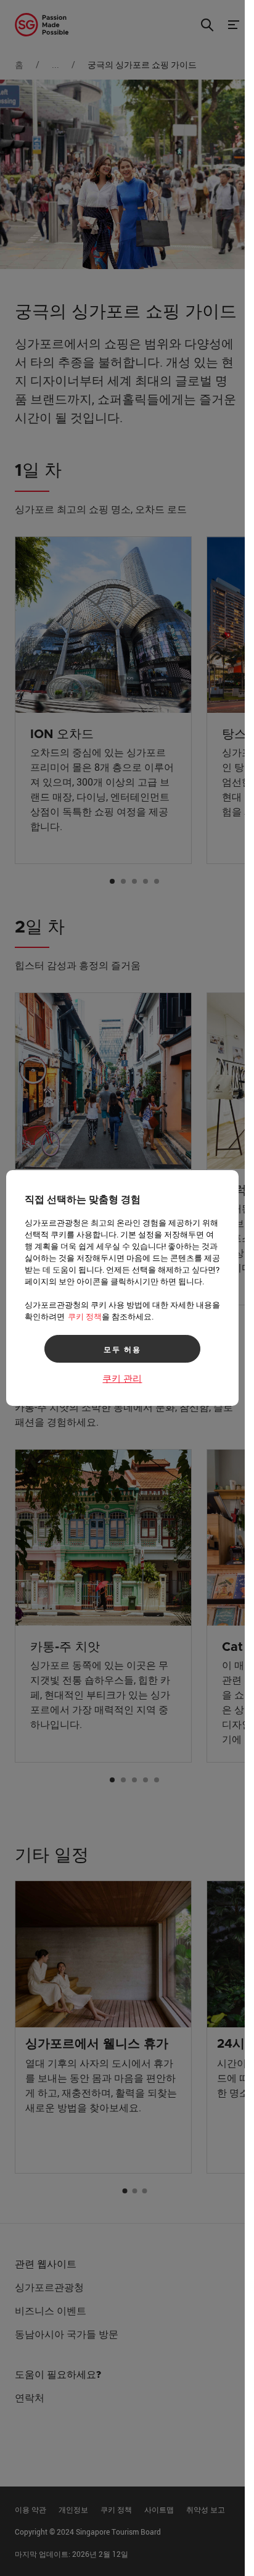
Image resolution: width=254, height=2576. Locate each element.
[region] (122, 1288)
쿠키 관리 (122, 1378)
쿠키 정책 (85, 1316)
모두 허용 (122, 1349)
